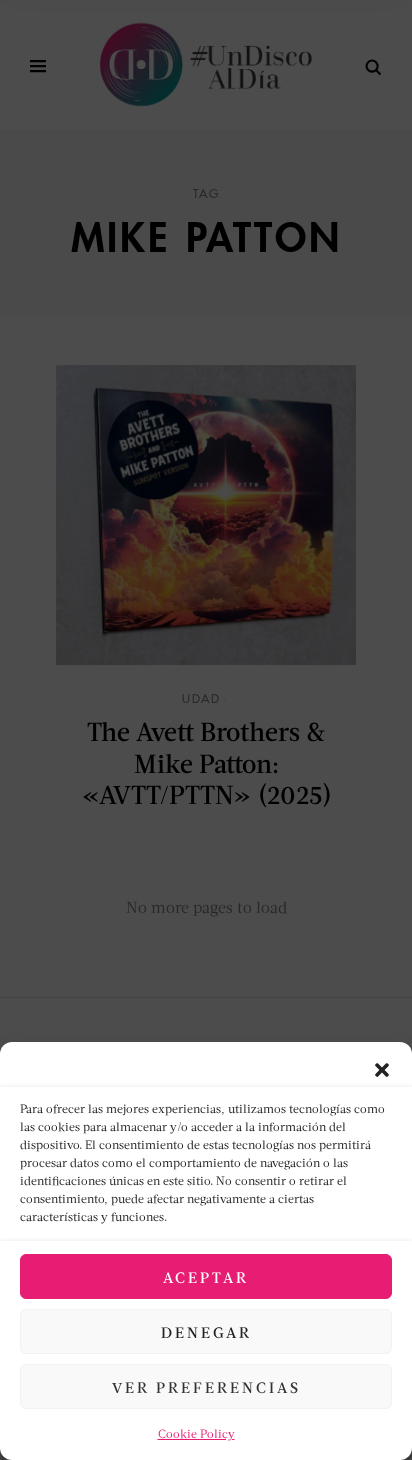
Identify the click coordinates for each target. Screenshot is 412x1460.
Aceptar (206, 1277)
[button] (382, 1067)
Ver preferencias (206, 1387)
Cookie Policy (196, 1433)
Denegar (206, 1332)
